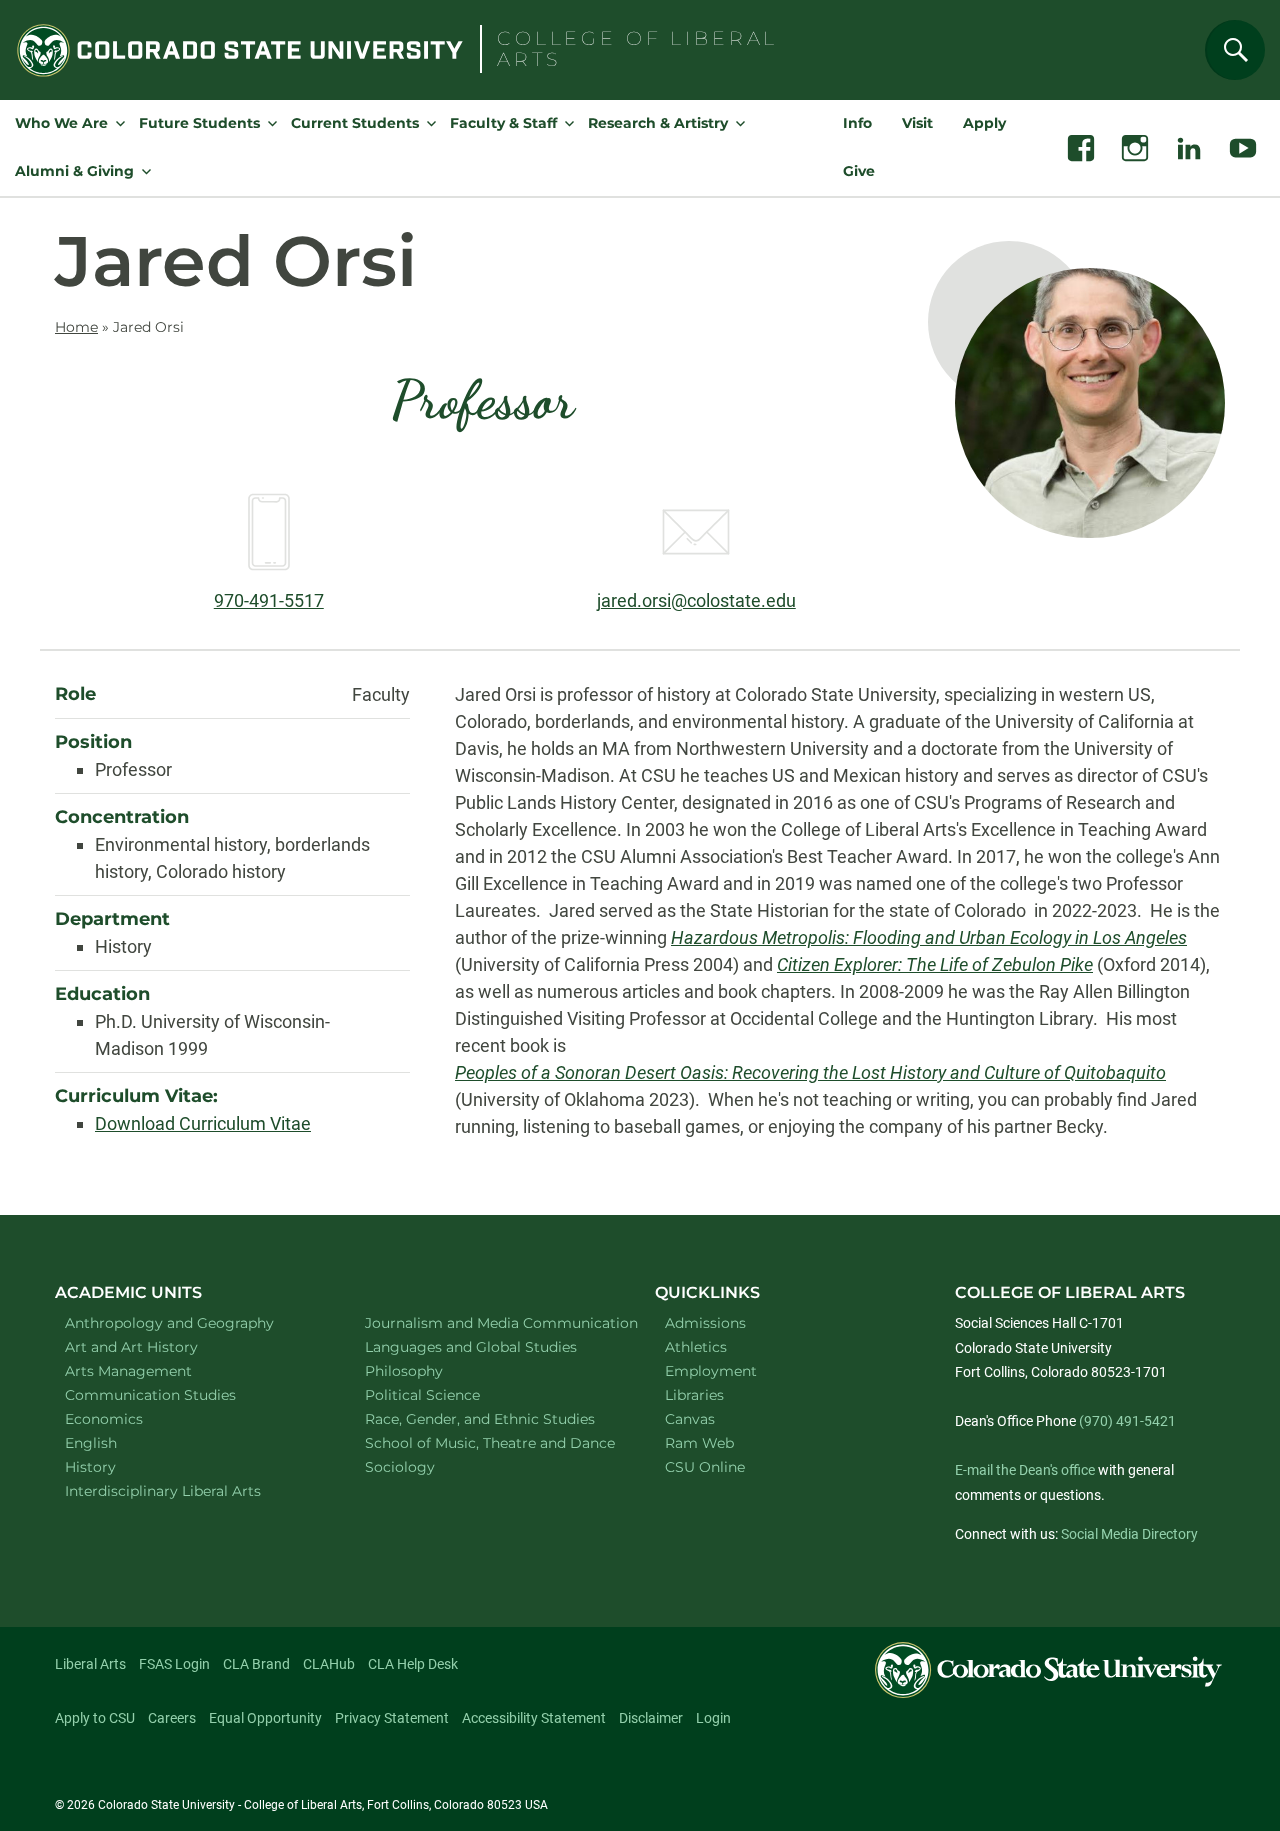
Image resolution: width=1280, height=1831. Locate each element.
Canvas (690, 1419)
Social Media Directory (1129, 1534)
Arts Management (155, 1370)
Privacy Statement (392, 1718)
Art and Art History (157, 1346)
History (116, 1466)
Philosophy (430, 1370)
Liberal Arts (90, 1664)
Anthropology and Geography (189, 1322)
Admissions (705, 1323)
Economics (130, 1418)
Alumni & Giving (74, 171)
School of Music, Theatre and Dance (490, 1442)
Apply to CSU (95, 1718)
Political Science (448, 1394)
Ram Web (699, 1443)
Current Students (355, 123)
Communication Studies (176, 1394)
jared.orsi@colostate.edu (696, 600)
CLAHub (329, 1664)
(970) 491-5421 (1127, 1421)
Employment (711, 1371)
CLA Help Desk (413, 1664)
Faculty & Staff (503, 123)
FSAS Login (174, 1664)
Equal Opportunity (265, 1718)
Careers (172, 1718)
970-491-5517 (269, 600)
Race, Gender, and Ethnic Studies (489, 1418)
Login (713, 1718)
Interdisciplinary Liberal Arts (189, 1490)
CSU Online (705, 1467)
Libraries (694, 1395)
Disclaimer (651, 1718)
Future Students (199, 123)
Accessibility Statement (534, 1718)
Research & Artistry (658, 123)
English (117, 1442)
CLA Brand (256, 1664)
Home (76, 327)
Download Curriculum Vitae (203, 1123)
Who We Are (61, 123)
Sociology (426, 1466)
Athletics (696, 1347)
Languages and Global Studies (489, 1346)
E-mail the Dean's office (1025, 1470)
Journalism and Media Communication (489, 1322)
